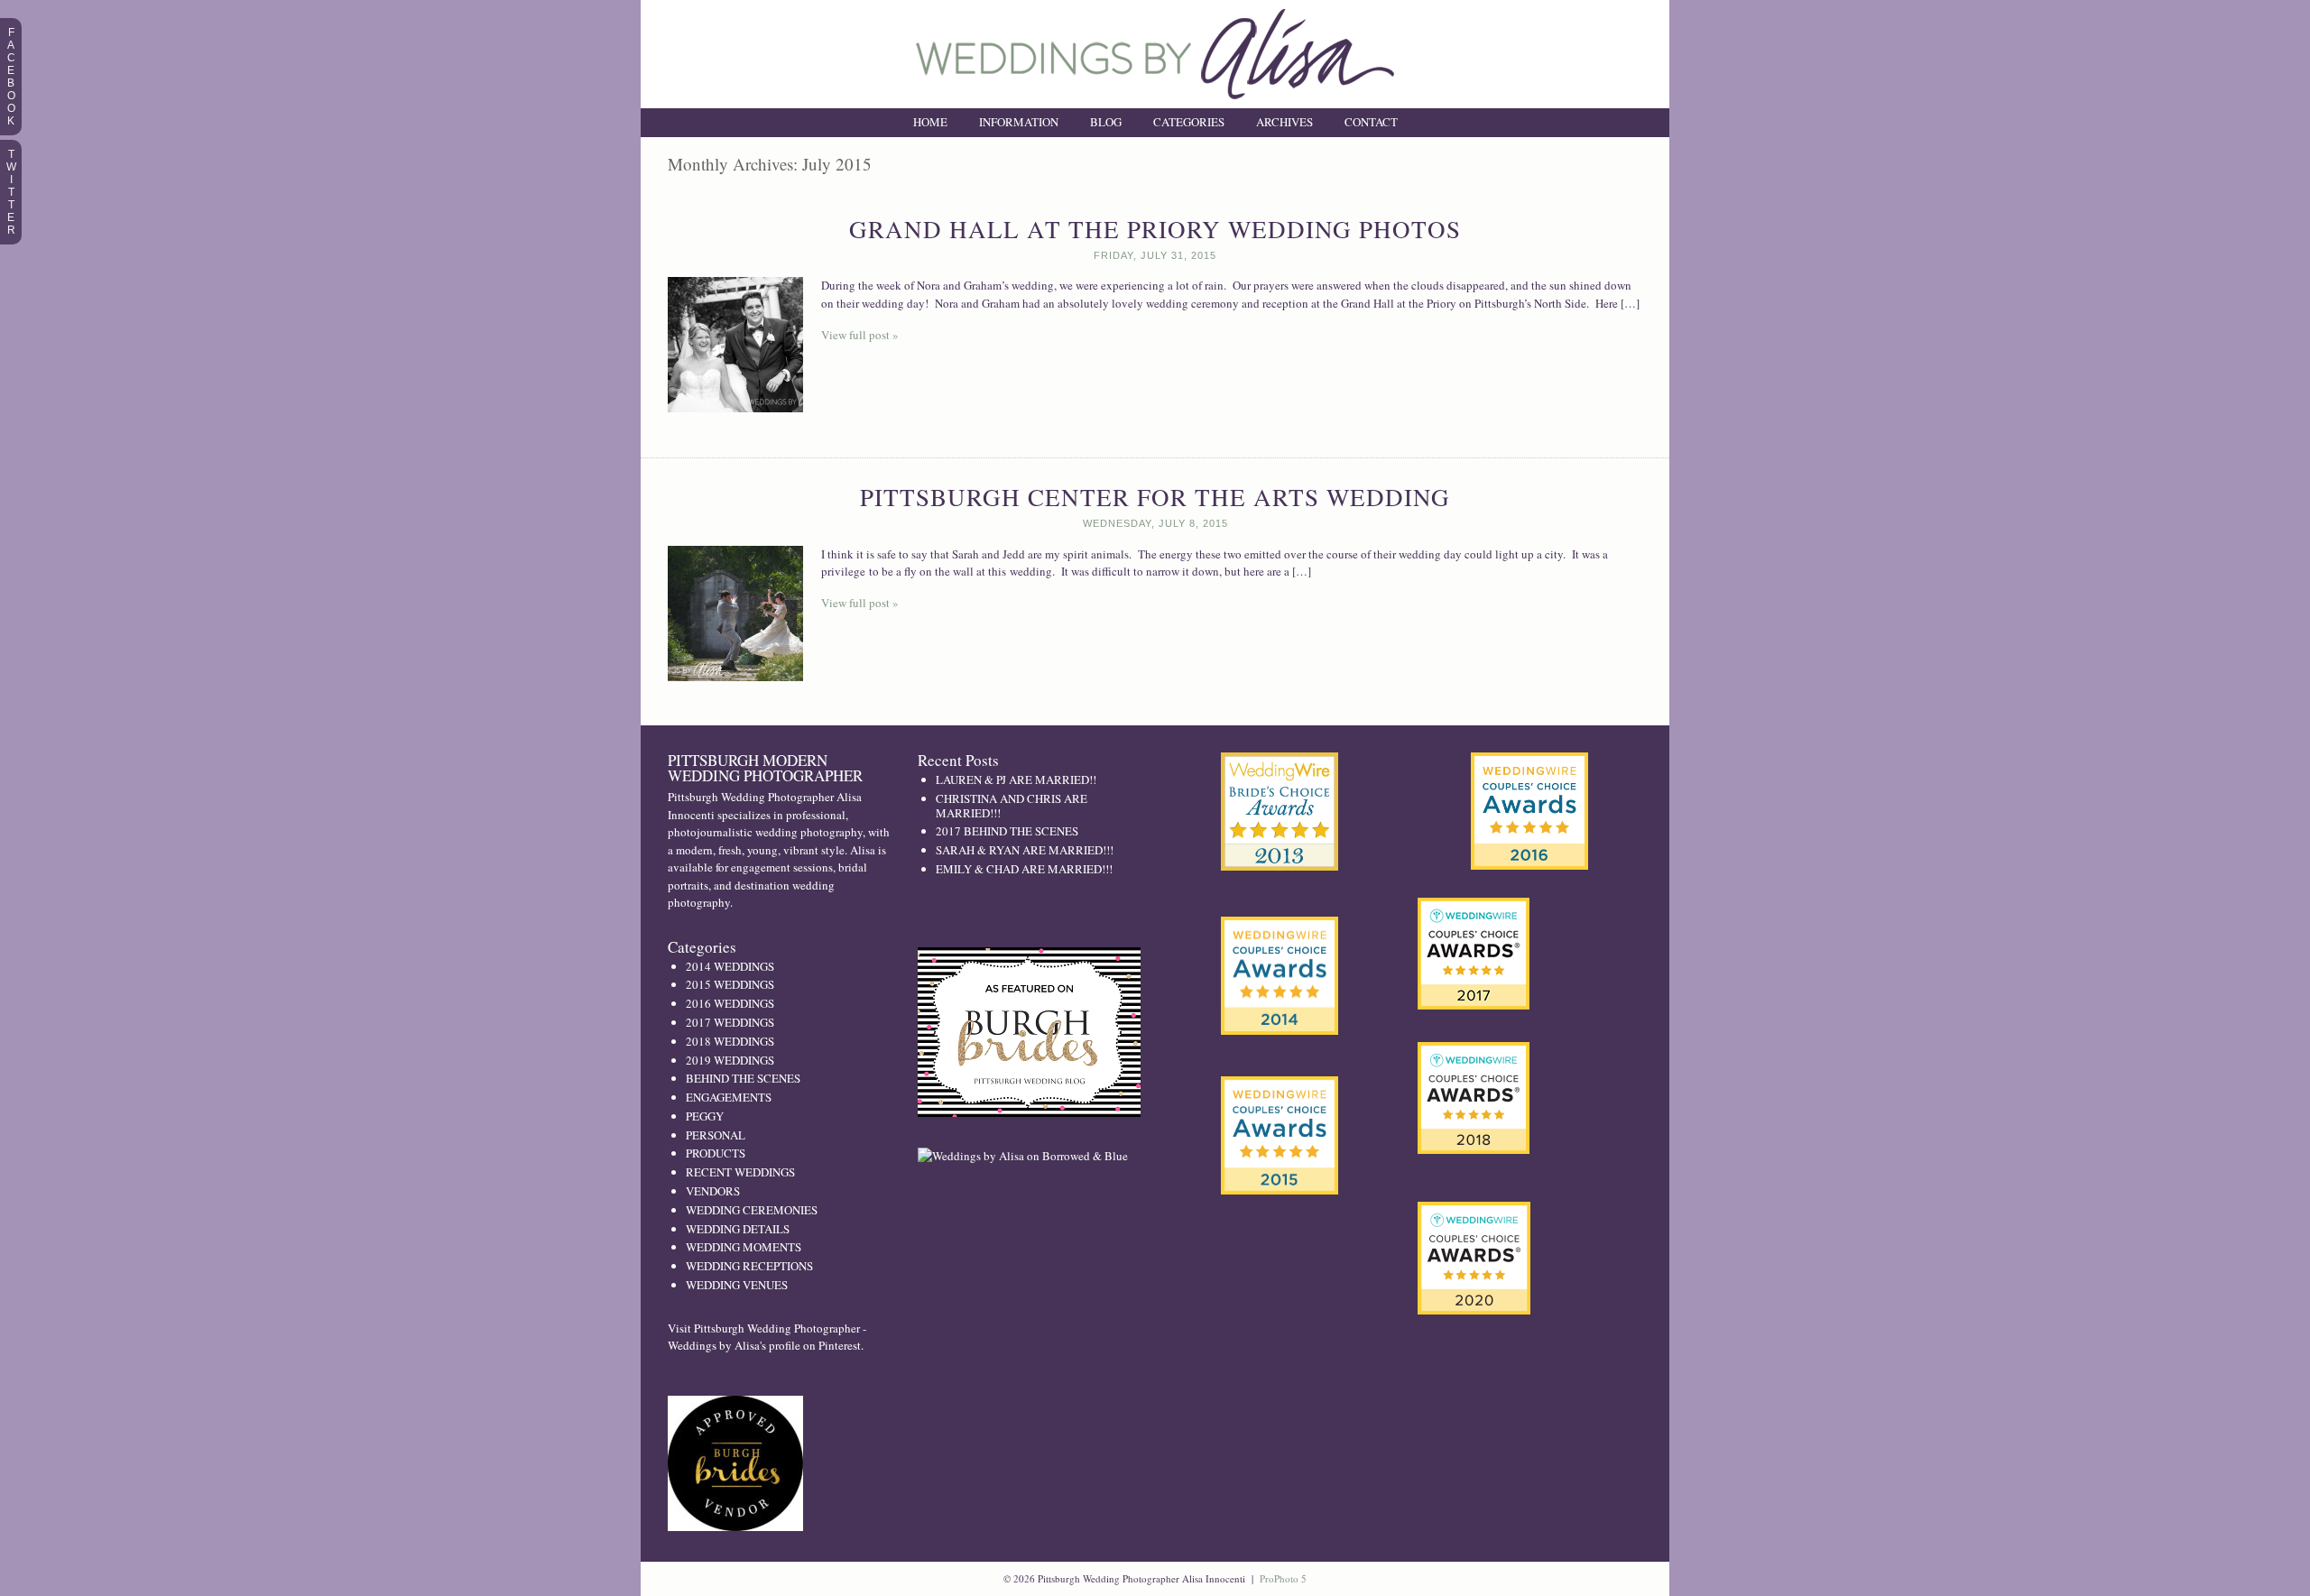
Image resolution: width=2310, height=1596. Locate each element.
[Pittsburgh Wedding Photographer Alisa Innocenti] (1155, 104)
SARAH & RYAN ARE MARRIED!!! (1025, 850)
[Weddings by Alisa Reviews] (1529, 811)
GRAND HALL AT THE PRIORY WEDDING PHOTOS (1155, 229)
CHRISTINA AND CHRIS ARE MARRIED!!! (1012, 806)
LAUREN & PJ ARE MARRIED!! (1016, 780)
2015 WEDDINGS (730, 984)
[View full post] (735, 345)
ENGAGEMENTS (729, 1097)
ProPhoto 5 (1283, 1578)
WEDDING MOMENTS (744, 1247)
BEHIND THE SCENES (743, 1078)
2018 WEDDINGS (730, 1041)
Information (1019, 122)
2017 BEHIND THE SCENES (1007, 831)
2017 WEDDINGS (730, 1022)
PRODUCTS (716, 1153)
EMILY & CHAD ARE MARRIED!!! (1024, 869)
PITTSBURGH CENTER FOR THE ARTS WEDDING (1155, 497)
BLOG (1106, 122)
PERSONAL (716, 1135)
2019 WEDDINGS (730, 1060)
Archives (1284, 122)
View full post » (860, 335)
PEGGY (705, 1116)
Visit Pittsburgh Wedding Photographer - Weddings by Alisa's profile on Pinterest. (767, 1337)
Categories (1189, 122)
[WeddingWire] (1280, 1091)
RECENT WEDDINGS (740, 1172)
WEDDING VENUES (737, 1285)
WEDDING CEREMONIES (752, 1210)
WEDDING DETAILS (738, 1229)
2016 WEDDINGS (730, 1003)
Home (930, 122)
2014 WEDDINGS (730, 966)
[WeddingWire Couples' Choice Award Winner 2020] (1474, 1310)
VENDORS (713, 1191)
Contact (1371, 122)
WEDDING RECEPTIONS (749, 1266)
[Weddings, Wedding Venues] (1280, 767)
